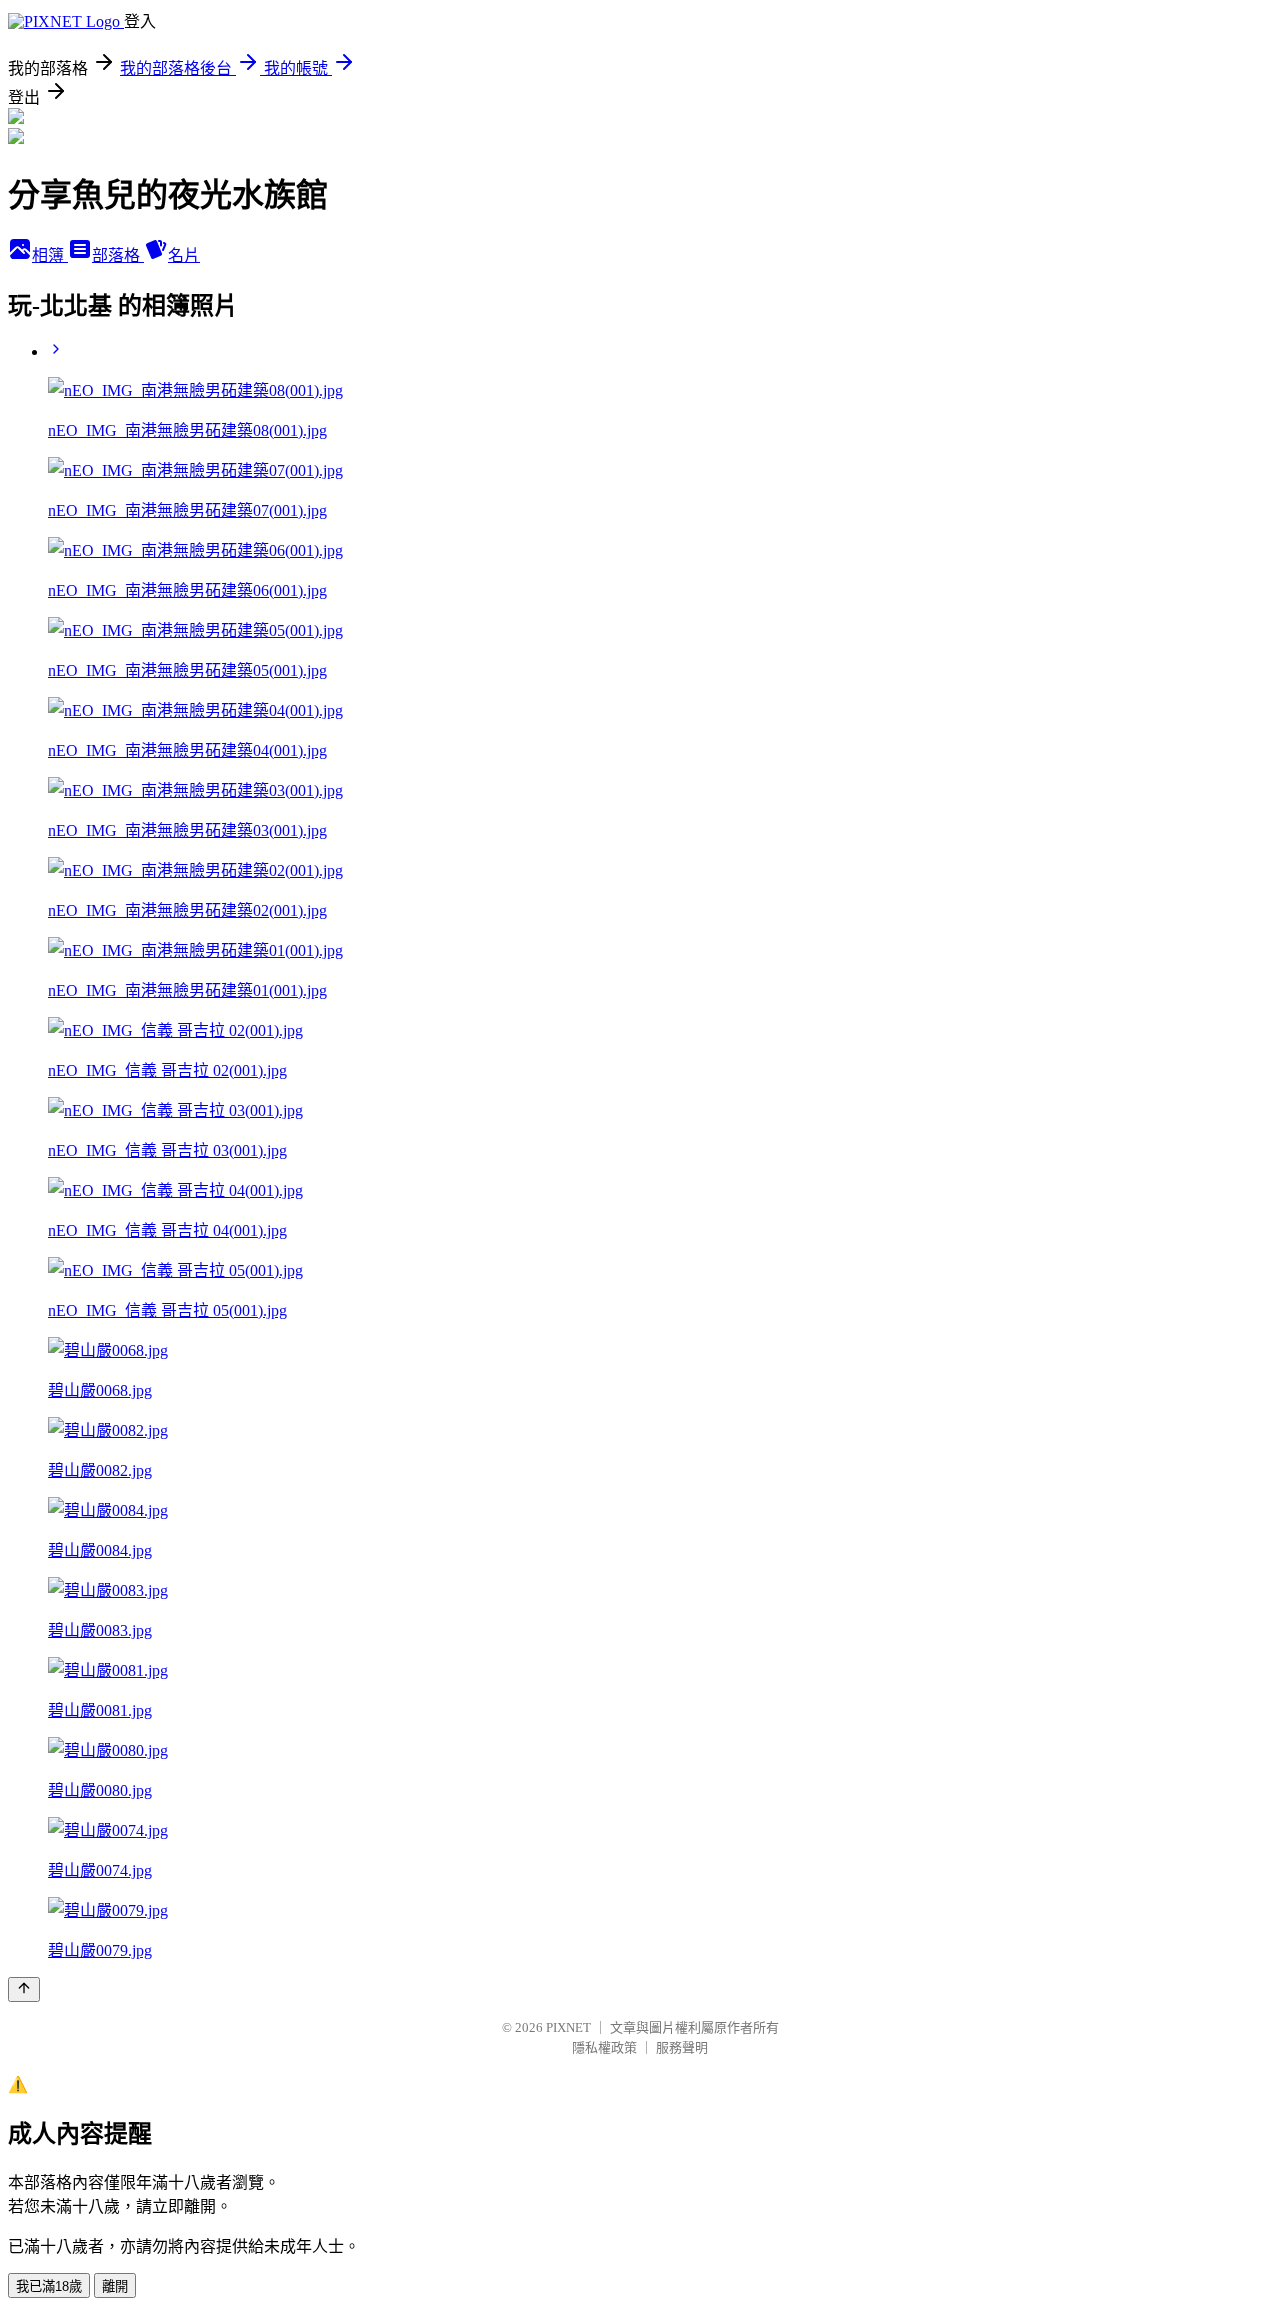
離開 (115, 2286)
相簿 (50, 255)
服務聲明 (682, 2047)
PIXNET (568, 2027)
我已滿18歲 (49, 2286)
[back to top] (24, 1989)
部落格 (118, 255)
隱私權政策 (604, 2047)
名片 (184, 255)
